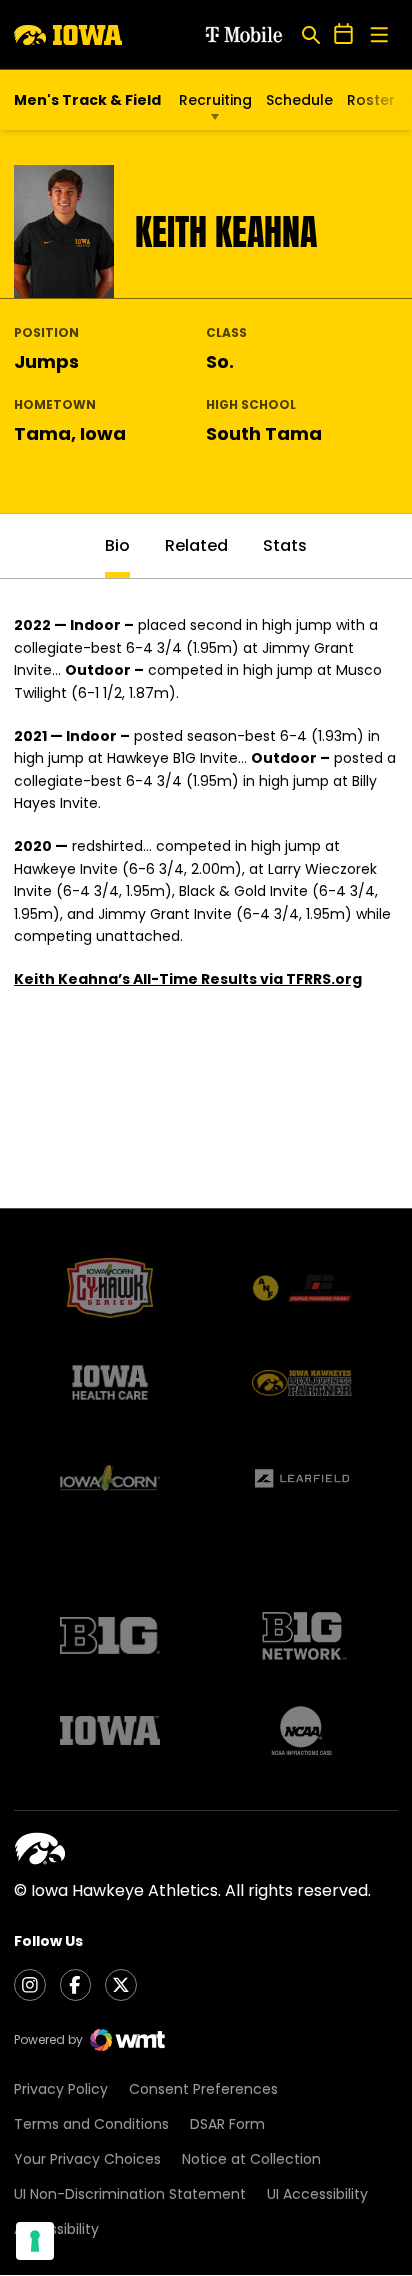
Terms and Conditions (91, 2124)
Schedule (299, 100)
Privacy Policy (61, 2089)
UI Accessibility (317, 2194)
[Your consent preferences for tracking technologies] (35, 2241)
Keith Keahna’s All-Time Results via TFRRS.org (188, 979)
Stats (285, 545)
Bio (117, 545)
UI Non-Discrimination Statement (130, 2194)
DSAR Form (227, 2124)
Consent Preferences (203, 2089)
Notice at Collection (251, 2159)
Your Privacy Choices (87, 2159)
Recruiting (215, 100)
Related (196, 545)
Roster (371, 100)
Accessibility (56, 2229)
